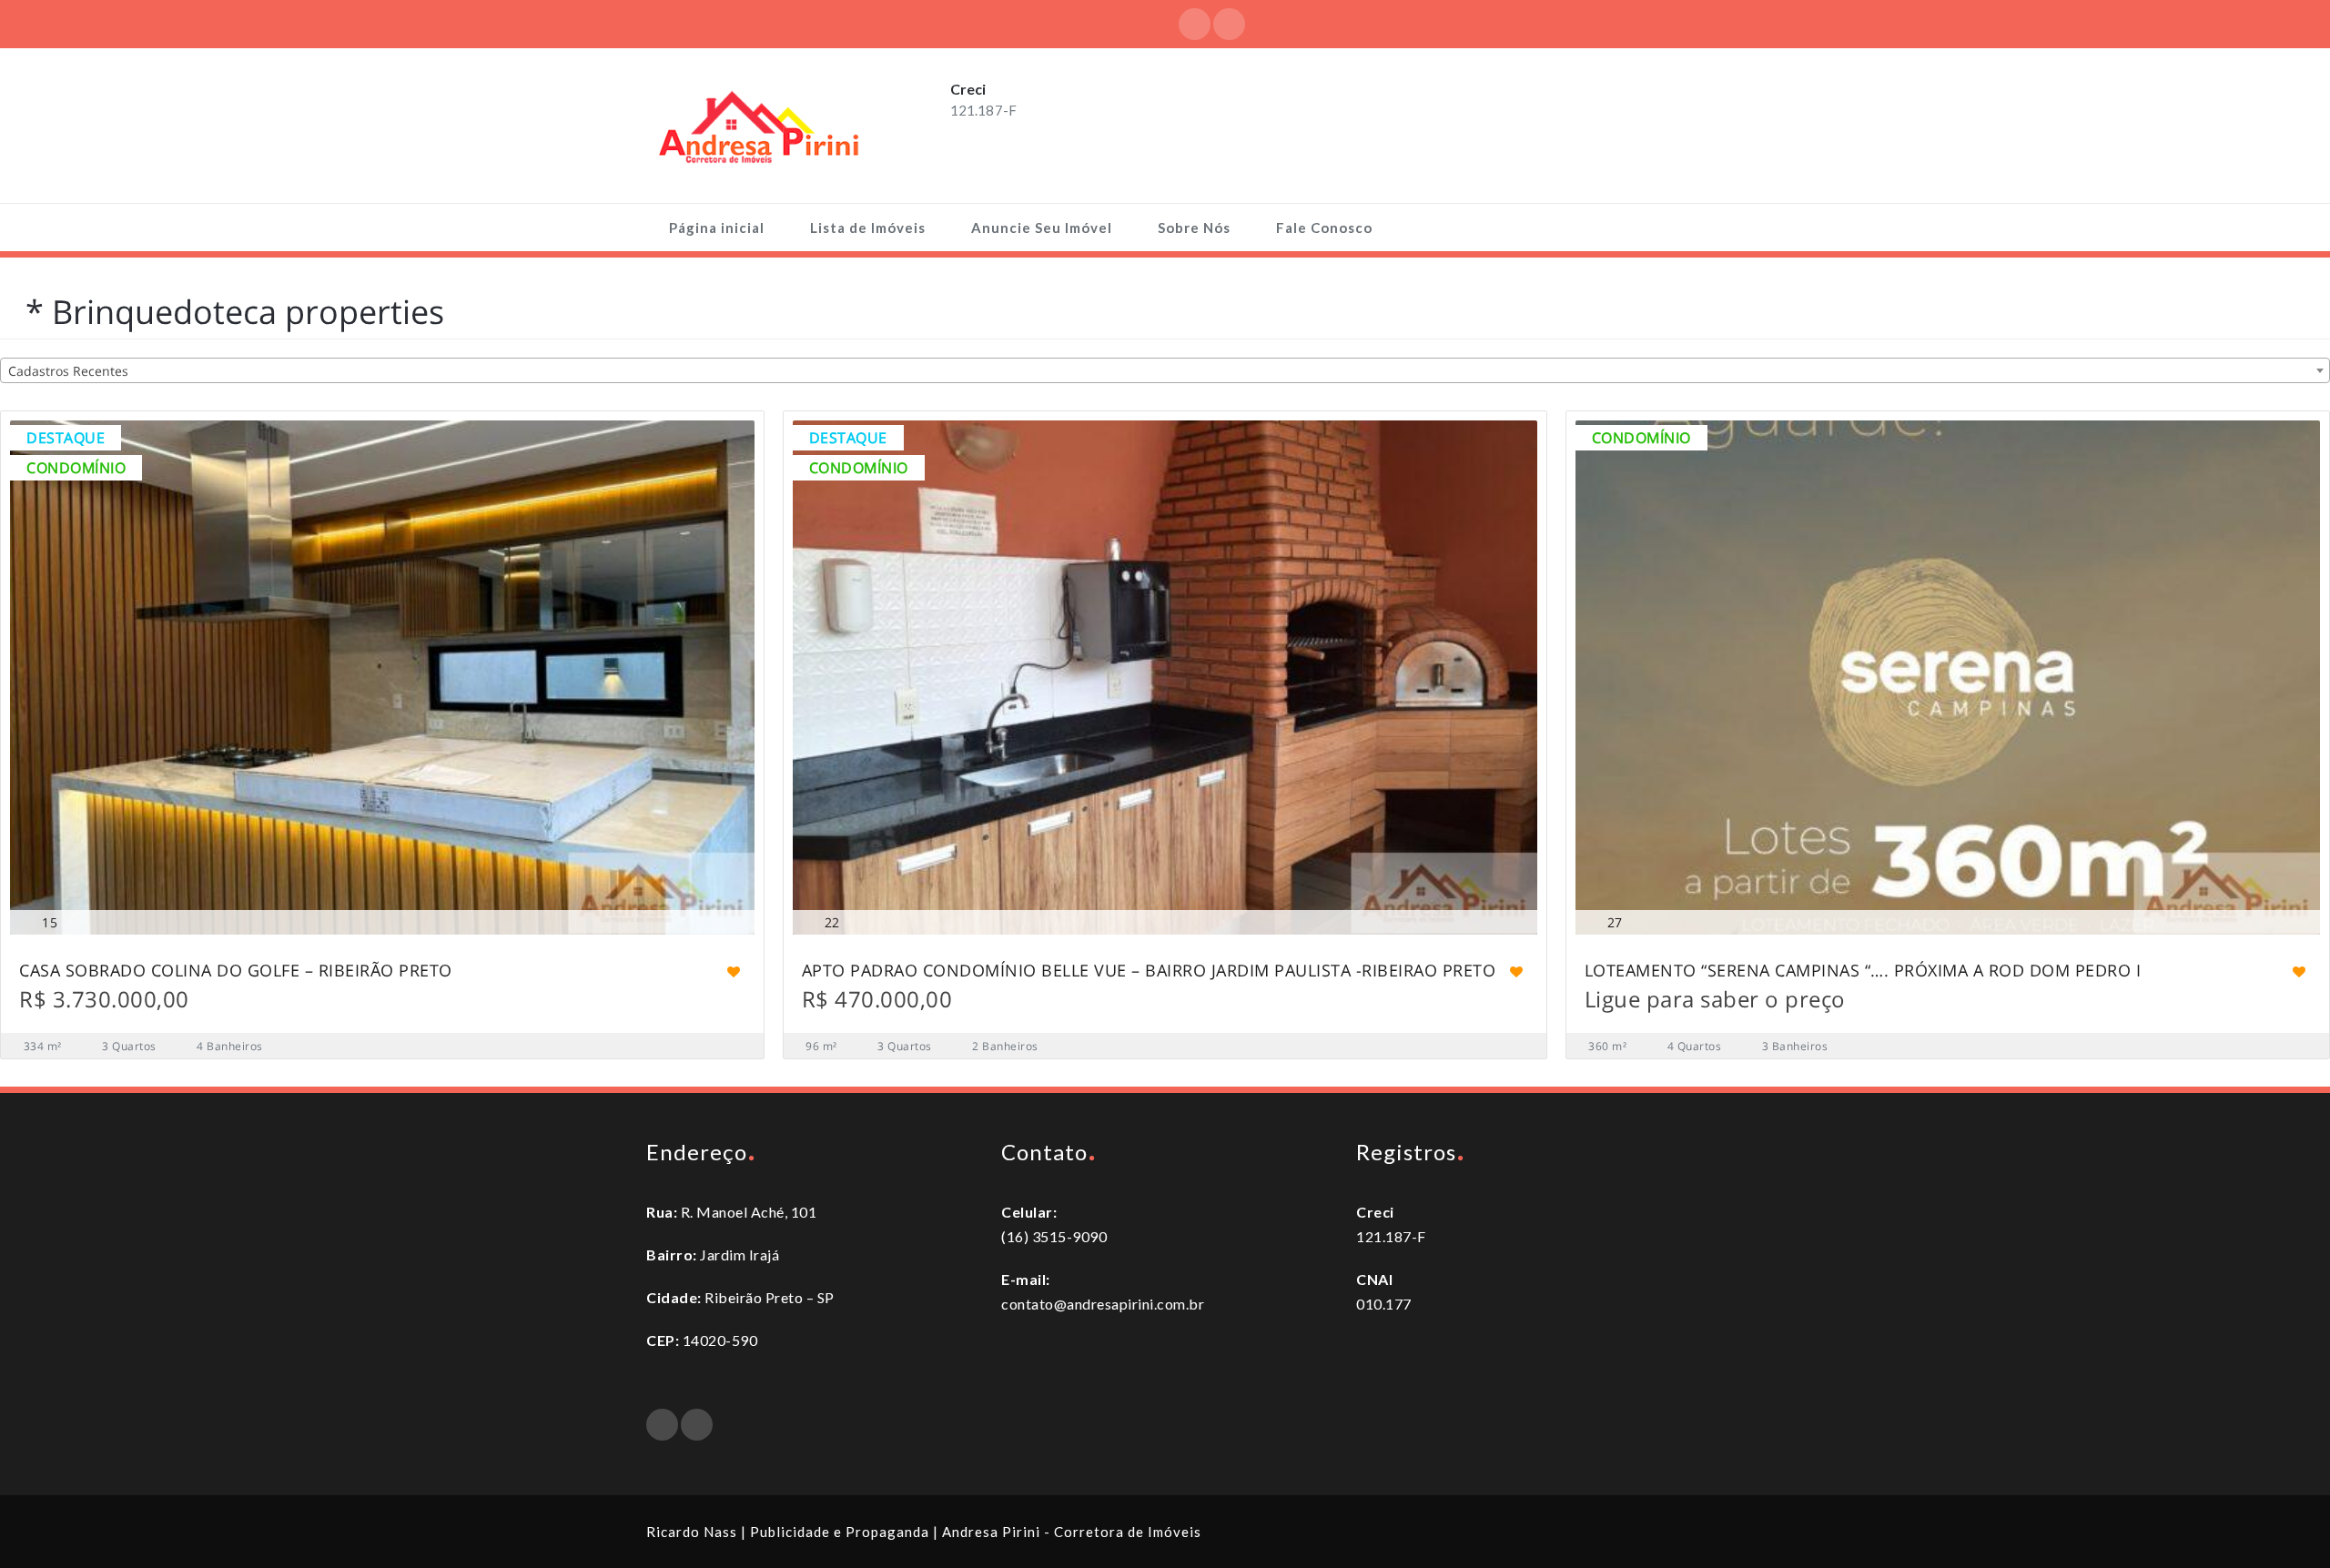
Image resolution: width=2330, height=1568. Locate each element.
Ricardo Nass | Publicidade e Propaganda (788, 1532)
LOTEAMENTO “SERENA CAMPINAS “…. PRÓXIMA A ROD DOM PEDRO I (1863, 971)
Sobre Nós (1194, 228)
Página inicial (717, 228)
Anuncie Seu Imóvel (1042, 228)
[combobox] (1165, 370)
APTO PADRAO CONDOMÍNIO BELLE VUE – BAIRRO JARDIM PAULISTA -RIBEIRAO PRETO (1149, 971)
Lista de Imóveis (868, 228)
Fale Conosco (1324, 228)
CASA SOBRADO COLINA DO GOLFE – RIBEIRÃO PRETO (236, 971)
